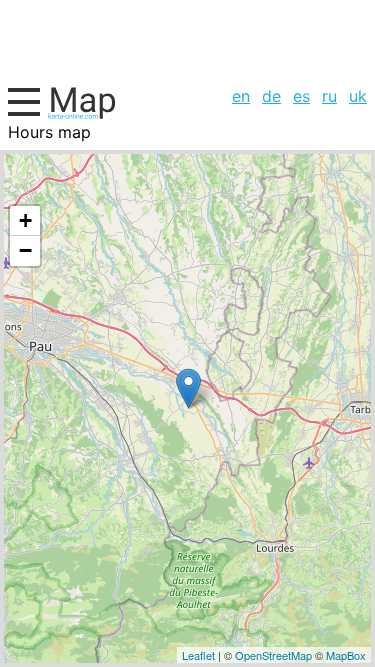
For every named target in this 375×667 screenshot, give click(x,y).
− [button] (25, 250)
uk (358, 96)
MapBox (346, 655)
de (271, 96)
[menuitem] (241, 96)
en (241, 96)
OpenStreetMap (273, 655)
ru (329, 96)
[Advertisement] (187, 40)
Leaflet (198, 655)
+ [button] (25, 220)
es (301, 96)
